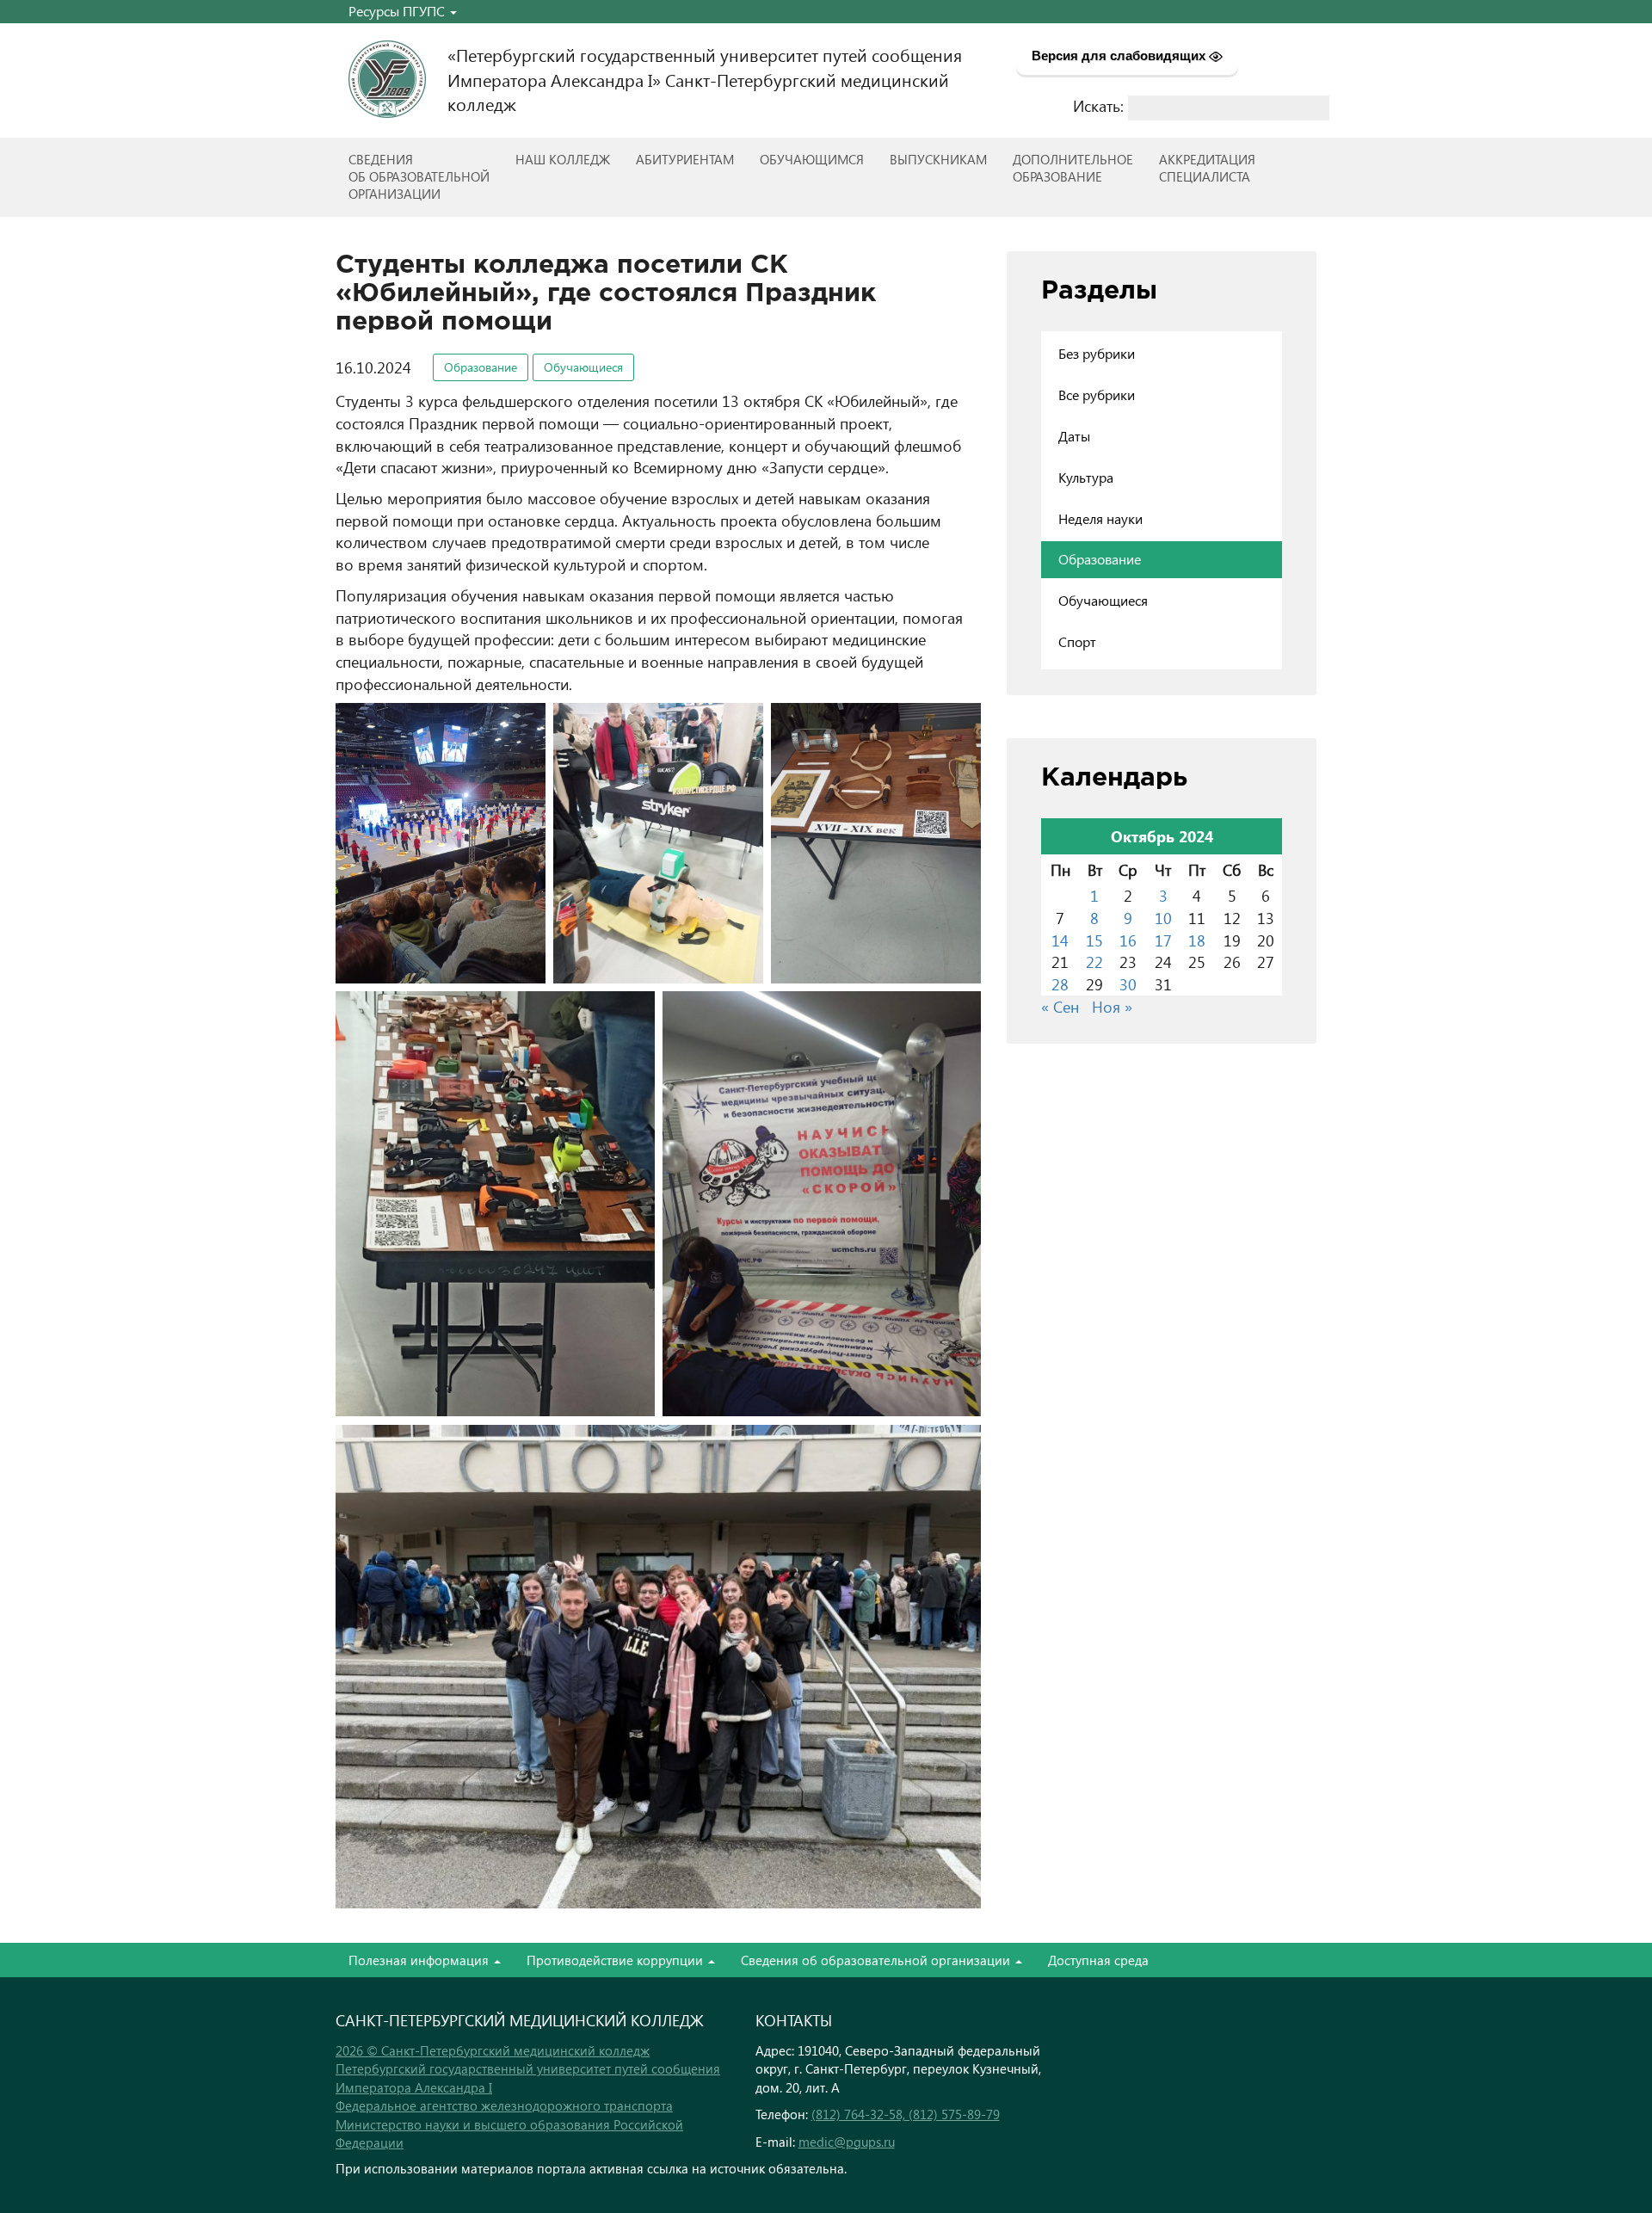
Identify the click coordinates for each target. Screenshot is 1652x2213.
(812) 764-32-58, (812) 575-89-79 (906, 2114)
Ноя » (1112, 1006)
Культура (1086, 477)
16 (1128, 940)
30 (1128, 984)
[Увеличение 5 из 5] (959, 1014)
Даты (1074, 436)
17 (1163, 940)
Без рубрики (1097, 353)
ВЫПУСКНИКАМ (938, 159)
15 (1094, 940)
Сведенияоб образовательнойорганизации (419, 176)
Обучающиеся (583, 367)
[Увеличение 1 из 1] (959, 1447)
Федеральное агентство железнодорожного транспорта (504, 2105)
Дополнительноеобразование (1073, 168)
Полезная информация (420, 1960)
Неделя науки (1100, 518)
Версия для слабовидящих (1120, 55)
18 (1197, 940)
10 (1163, 918)
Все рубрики (1097, 395)
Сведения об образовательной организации (877, 1960)
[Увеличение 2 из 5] (741, 725)
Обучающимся (812, 159)
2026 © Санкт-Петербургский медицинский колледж (493, 2050)
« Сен (1060, 1006)
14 (1060, 940)
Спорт (1077, 641)
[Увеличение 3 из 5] (959, 725)
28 (1060, 984)
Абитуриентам (685, 159)
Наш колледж (563, 159)
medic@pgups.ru (847, 2142)
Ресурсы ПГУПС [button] (398, 11)
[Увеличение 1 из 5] (523, 725)
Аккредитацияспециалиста (1207, 168)
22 (1094, 962)
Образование (481, 367)
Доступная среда (1098, 1960)
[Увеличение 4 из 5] (632, 1014)
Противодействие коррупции (616, 1960)
